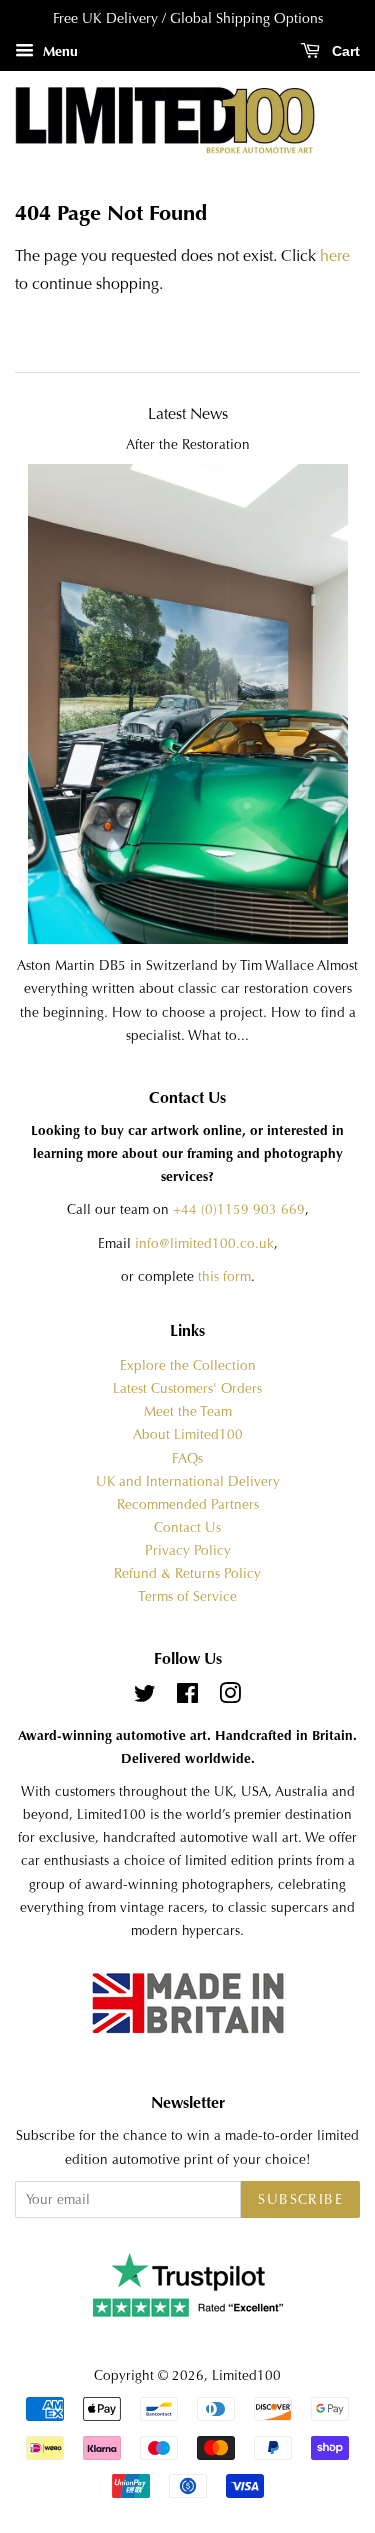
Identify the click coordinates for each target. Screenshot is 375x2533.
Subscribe (300, 2199)
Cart (344, 51)
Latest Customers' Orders (187, 1388)
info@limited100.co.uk (204, 1243)
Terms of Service (187, 1596)
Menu (58, 51)
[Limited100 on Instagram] (230, 1697)
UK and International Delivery (188, 1481)
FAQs (187, 1458)
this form (224, 1276)
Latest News (188, 413)
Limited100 (246, 2375)
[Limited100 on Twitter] (145, 1697)
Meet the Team (188, 1411)
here (335, 255)
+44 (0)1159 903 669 (239, 1209)
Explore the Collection (188, 1365)
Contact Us (187, 1527)
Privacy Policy (188, 1550)
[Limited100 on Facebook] (187, 1697)
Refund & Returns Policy (187, 1573)
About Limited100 (188, 1434)
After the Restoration (188, 444)
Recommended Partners (188, 1504)
